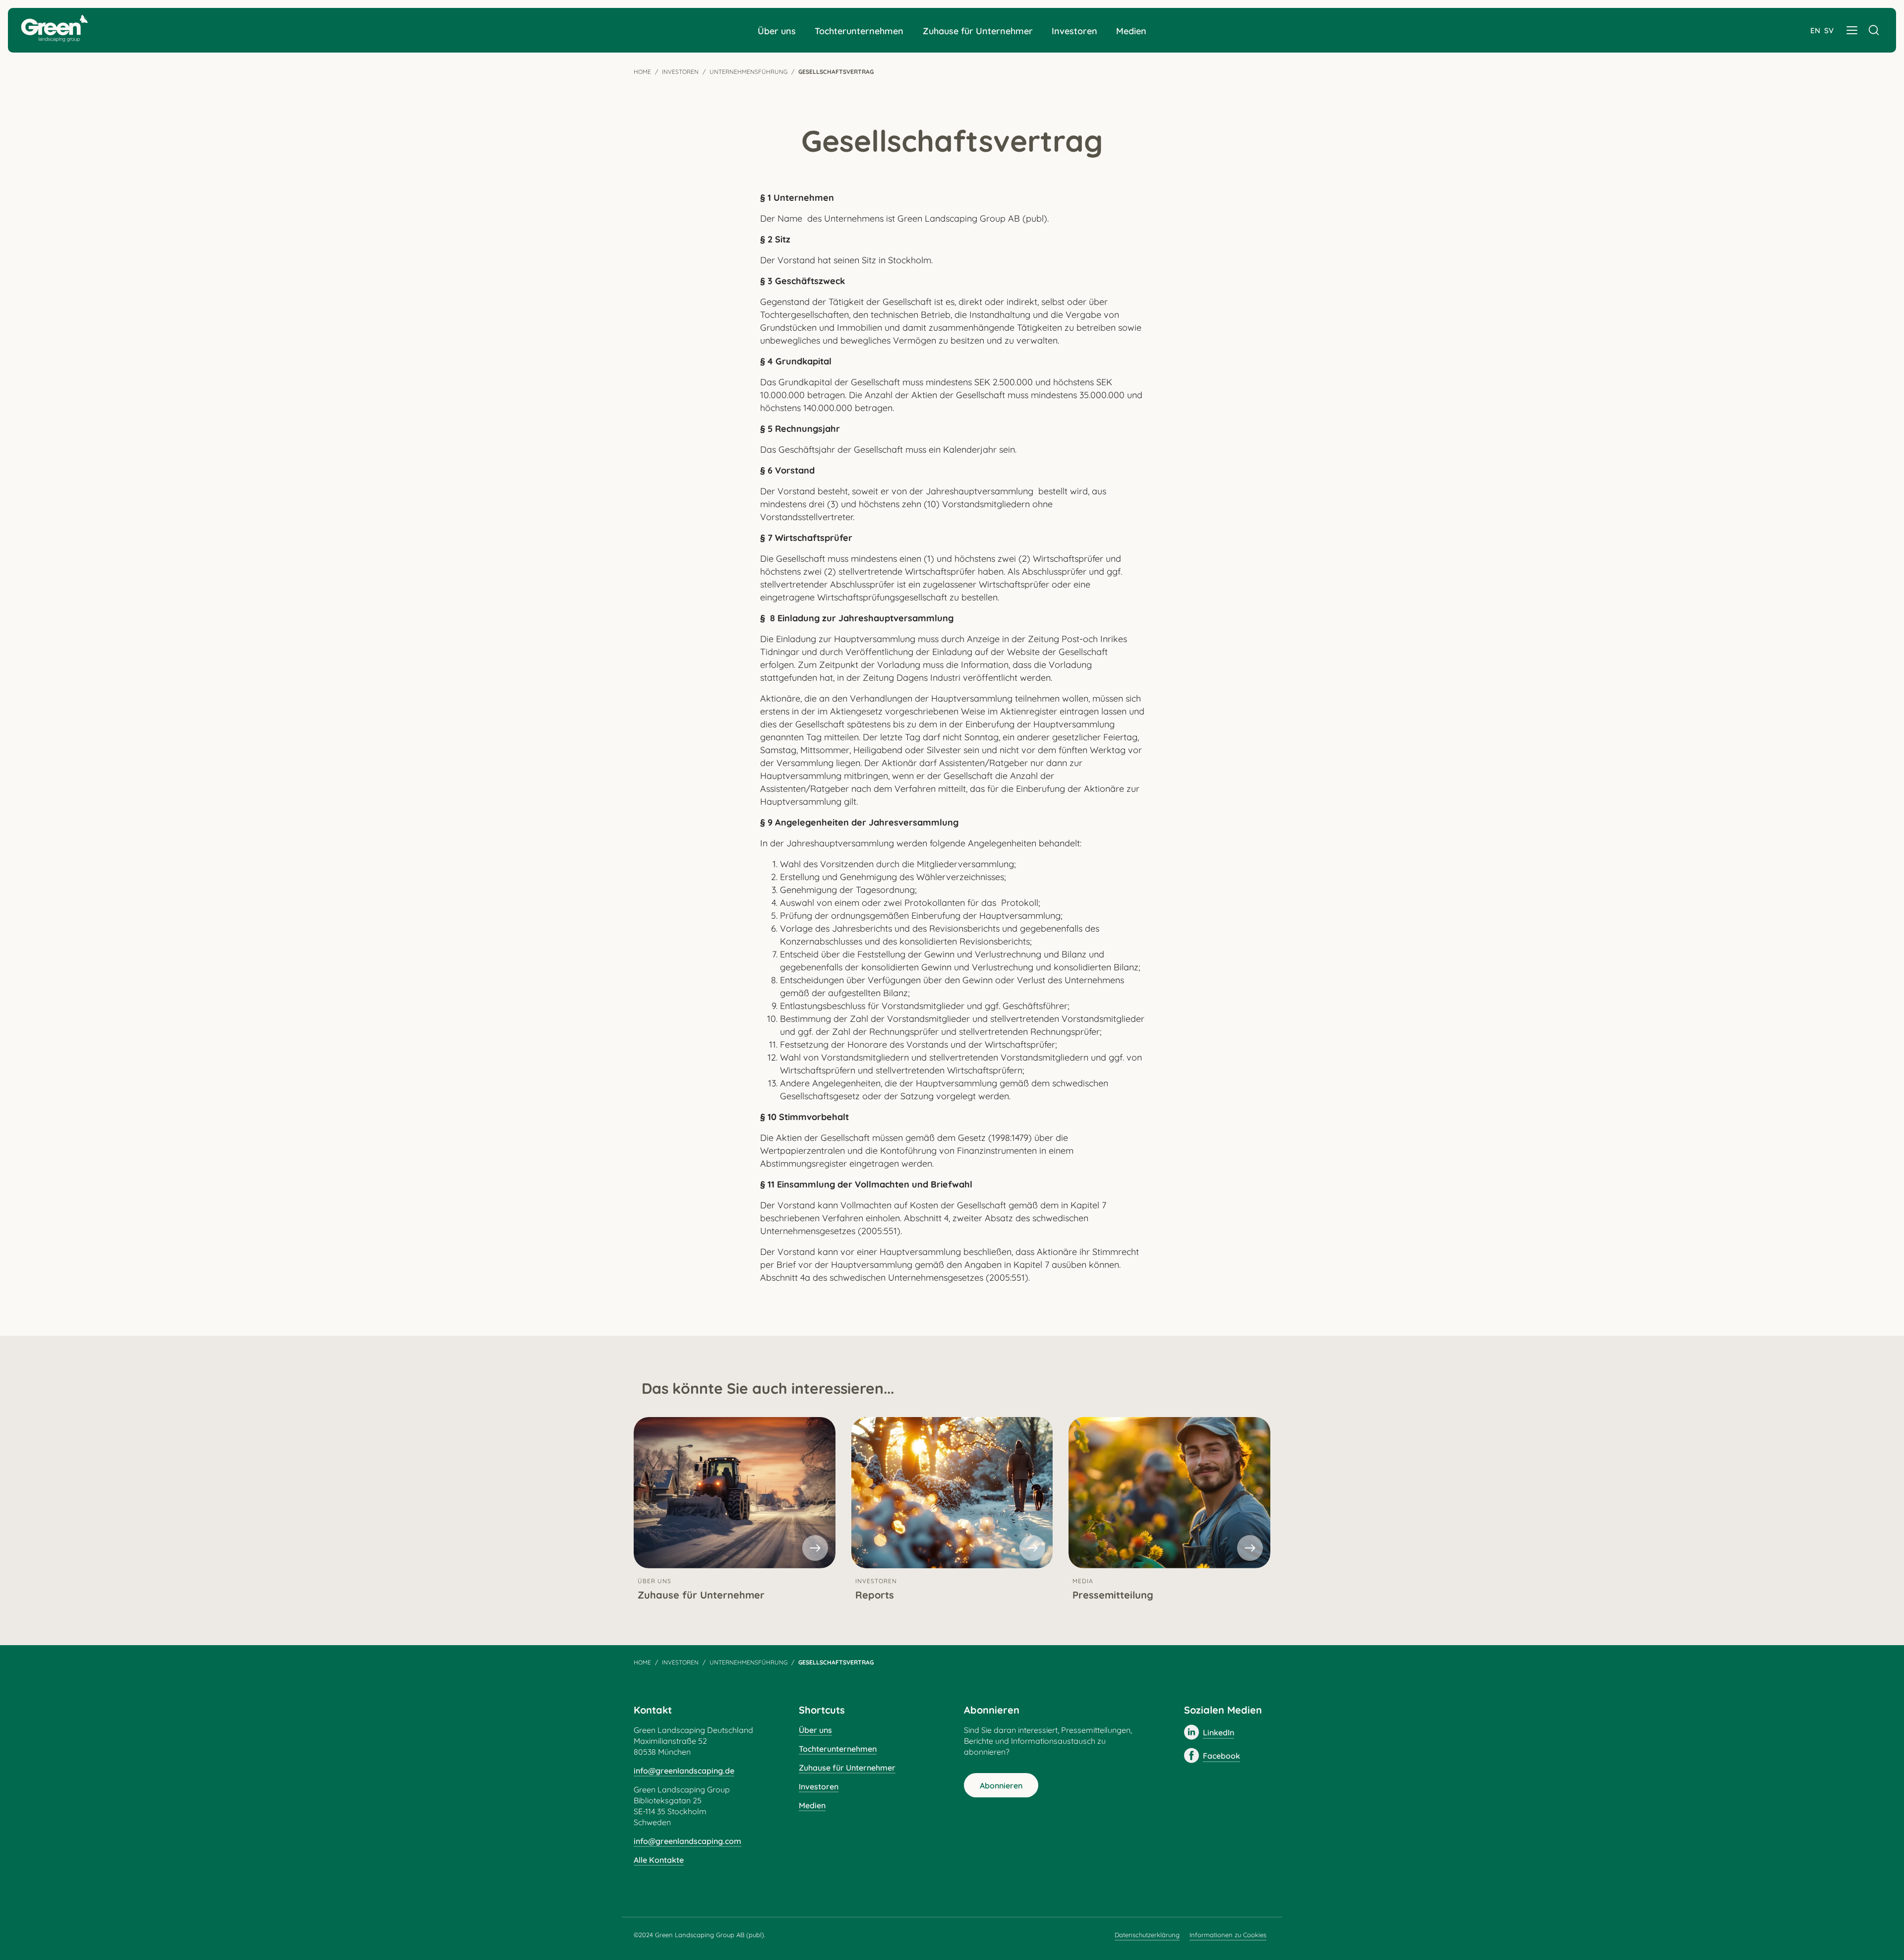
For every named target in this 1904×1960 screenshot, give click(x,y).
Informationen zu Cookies (1228, 1935)
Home (642, 72)
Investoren (1074, 31)
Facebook (1221, 1756)
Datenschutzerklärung (1147, 1935)
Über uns (777, 31)
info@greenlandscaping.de (684, 1771)
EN (1815, 30)
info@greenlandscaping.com (687, 1841)
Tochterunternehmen (859, 31)
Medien (1131, 31)
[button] (1852, 30)
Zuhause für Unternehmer (978, 31)
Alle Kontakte (659, 1860)
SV (1829, 30)
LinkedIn (1219, 1732)
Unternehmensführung (748, 72)
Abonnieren (1001, 1785)
